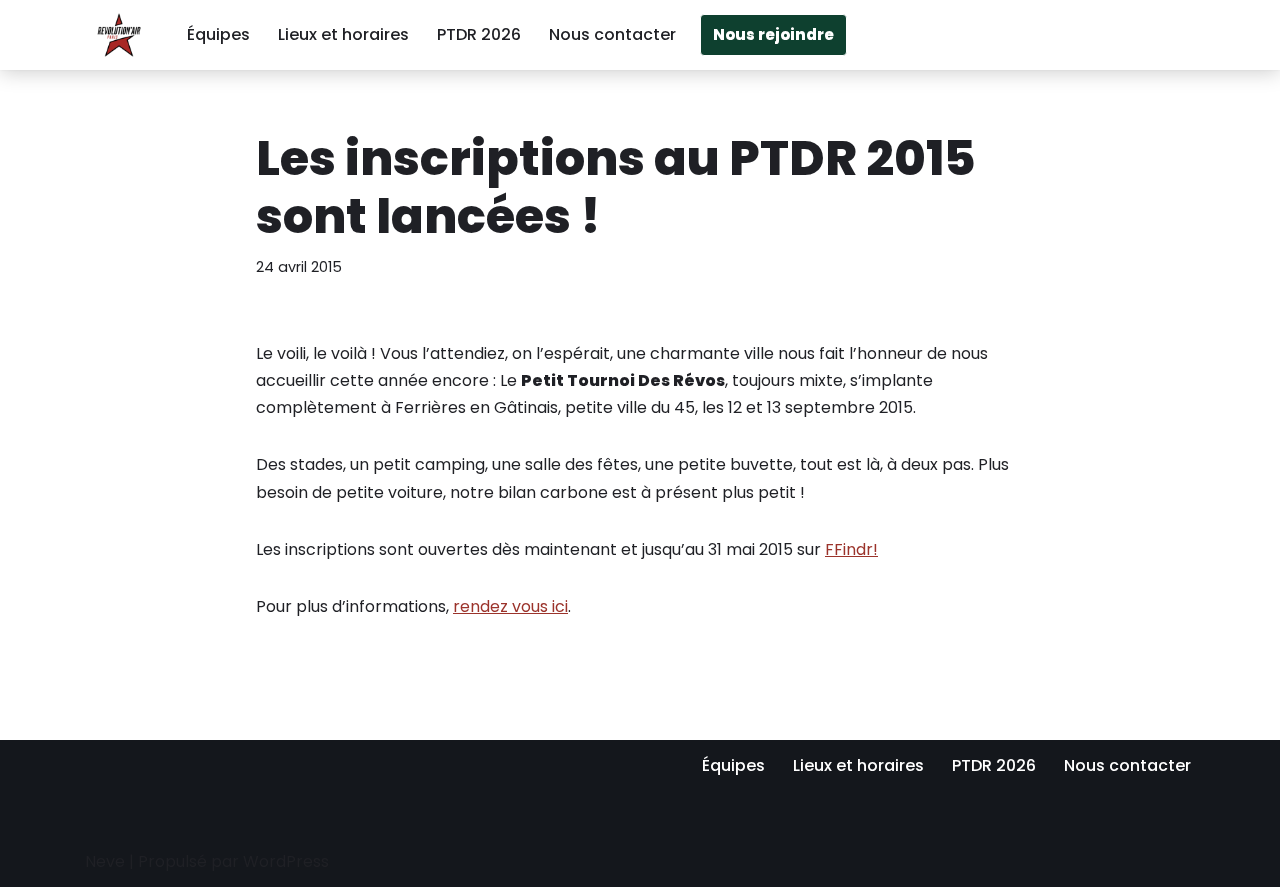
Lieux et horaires (343, 34)
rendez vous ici (510, 606)
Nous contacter (612, 34)
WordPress (286, 861)
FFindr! (851, 549)
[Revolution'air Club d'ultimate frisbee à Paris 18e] (119, 35)
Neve (105, 861)
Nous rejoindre (773, 34)
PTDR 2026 (479, 34)
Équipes (218, 34)
